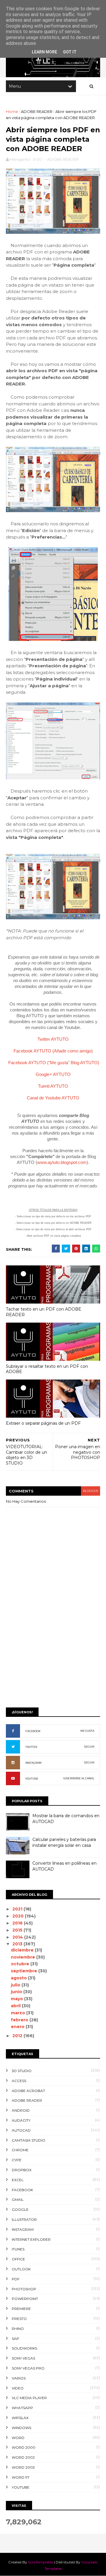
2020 (19, 1916)
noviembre (24, 1957)
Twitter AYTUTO (53, 1039)
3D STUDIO (22, 2071)
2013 (18, 1944)
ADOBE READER (37, 111)
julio (16, 1985)
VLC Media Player (29, 2398)
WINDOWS (21, 2428)
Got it (70, 52)
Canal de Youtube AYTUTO (53, 1098)
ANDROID (21, 2110)
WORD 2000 (24, 2447)
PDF (16, 2279)
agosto (19, 1978)
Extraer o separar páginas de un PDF (43, 1423)
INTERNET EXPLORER (31, 2239)
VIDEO (18, 2388)
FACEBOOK (33, 1731)
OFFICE (18, 2259)
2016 (18, 1923)
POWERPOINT (25, 2299)
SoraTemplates (40, 2562)
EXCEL (18, 2180)
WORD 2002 (23, 2457)
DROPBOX (22, 2170)
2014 (18, 1937)
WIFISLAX (20, 2418)
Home (12, 111)
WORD (18, 2438)
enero (18, 2027)
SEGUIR (89, 1747)
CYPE (17, 2160)
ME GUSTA (87, 1731)
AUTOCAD (21, 2130)
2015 (18, 1930)
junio (17, 1992)
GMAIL (18, 2200)
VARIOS (19, 2378)
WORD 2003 (23, 2467)
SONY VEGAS (23, 2358)
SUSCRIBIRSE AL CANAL (79, 1778)
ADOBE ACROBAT (28, 2091)
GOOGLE (20, 2209)
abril (16, 2006)
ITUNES (18, 2249)
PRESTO (19, 2319)
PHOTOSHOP (24, 2289)
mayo (18, 1999)
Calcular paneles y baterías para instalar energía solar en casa (64, 1842)
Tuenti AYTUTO (53, 1086)
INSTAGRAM (33, 1763)
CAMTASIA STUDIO (29, 2140)
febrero (20, 2020)
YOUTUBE (32, 1779)
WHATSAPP (22, 2408)
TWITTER (31, 1747)
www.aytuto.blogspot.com (62, 1162)
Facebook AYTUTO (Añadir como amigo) (53, 1051)
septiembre (25, 1971)
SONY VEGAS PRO (28, 2368)
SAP (15, 2339)
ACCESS (19, 2081)
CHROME (20, 2150)
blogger (91, 1491)
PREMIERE (21, 2309)
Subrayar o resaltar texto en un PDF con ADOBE (47, 1369)
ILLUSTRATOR (24, 2219)
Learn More (44, 52)
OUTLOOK (21, 2269)
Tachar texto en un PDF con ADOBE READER (44, 1312)
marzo (19, 2013)
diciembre (23, 1950)
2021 (18, 1909)
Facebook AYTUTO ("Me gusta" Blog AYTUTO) (54, 1063)
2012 (18, 2036)
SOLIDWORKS (24, 2348)
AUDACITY (21, 2120)
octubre (21, 1964)
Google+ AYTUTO (53, 1074)
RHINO (18, 2329)
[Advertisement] (53, 1646)
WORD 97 (21, 2477)
